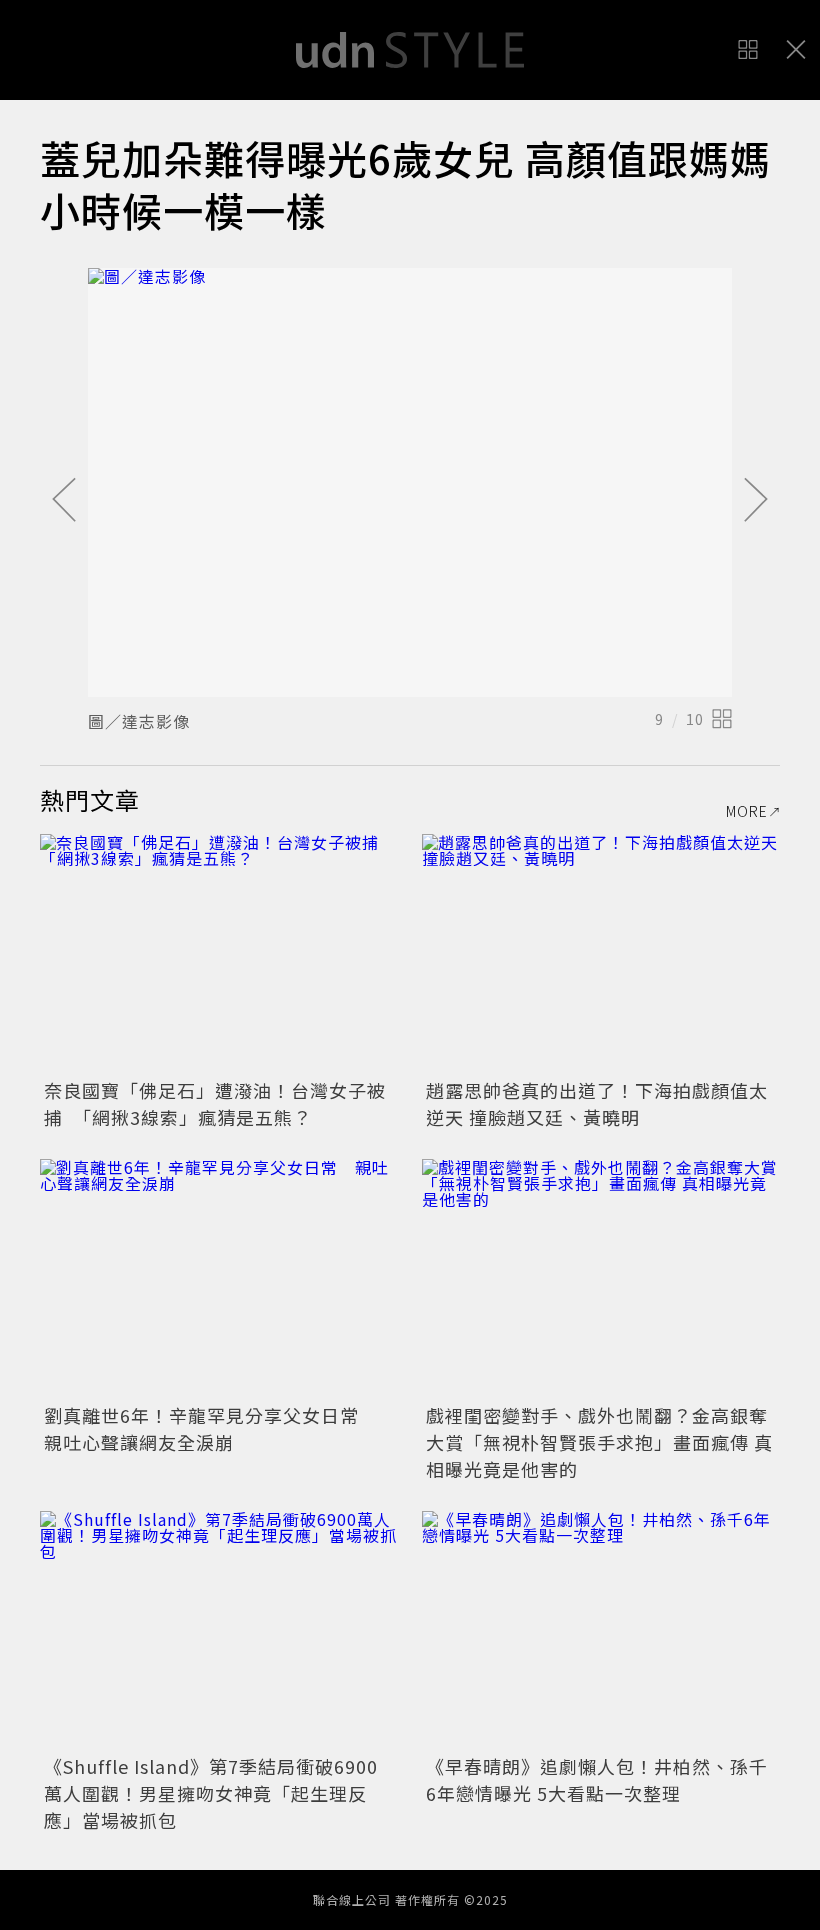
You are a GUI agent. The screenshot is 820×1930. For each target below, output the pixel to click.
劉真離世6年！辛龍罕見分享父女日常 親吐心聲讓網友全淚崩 (211, 1428)
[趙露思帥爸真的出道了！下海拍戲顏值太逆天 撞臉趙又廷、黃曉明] (601, 953)
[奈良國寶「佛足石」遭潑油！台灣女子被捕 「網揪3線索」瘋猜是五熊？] (219, 953)
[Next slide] (756, 501)
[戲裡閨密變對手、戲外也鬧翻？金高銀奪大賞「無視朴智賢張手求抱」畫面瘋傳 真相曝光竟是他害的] (601, 1278)
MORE (747, 811)
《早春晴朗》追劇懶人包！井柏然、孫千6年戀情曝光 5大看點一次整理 (597, 1779)
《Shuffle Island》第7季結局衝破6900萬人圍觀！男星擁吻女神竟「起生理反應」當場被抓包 (211, 1793)
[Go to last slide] (64, 501)
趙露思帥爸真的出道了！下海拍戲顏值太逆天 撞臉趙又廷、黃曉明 (597, 1103)
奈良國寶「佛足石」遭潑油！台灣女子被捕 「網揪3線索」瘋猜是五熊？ (215, 1103)
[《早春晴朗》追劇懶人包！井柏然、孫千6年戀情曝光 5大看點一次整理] (601, 1630)
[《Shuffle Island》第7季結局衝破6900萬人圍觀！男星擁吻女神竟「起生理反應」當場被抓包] (219, 1630)
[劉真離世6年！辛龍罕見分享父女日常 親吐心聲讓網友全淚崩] (219, 1278)
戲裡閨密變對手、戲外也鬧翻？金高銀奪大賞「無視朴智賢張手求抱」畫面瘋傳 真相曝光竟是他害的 (599, 1442)
